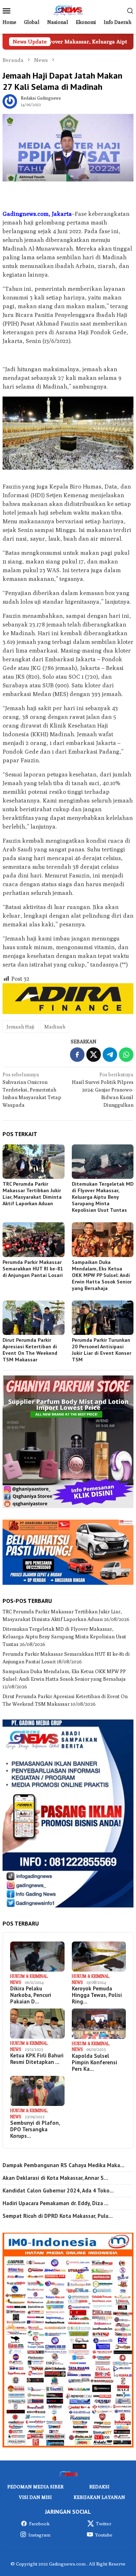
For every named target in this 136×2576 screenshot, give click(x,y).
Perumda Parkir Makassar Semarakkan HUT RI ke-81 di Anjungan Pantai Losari (33, 1269)
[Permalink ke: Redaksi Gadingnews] (10, 101)
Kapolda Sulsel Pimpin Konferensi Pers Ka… (94, 2062)
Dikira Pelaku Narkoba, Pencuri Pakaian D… (31, 1995)
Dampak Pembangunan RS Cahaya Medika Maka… (63, 2165)
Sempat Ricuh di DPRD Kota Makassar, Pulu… (58, 2216)
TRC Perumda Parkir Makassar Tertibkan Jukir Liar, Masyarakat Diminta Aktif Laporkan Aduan (32, 1194)
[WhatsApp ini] (126, 1055)
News (16, 1982)
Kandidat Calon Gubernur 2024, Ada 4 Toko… (58, 2191)
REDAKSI (99, 2487)
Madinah (55, 1027)
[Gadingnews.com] (68, 10)
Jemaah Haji (20, 1027)
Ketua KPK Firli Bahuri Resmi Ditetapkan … (37, 2059)
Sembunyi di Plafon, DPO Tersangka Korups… (35, 2129)
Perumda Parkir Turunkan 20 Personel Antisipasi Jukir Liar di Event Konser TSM (102, 1350)
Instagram (39, 2535)
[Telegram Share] (110, 1055)
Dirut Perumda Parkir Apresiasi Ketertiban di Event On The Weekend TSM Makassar (30, 1350)
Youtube (104, 2535)
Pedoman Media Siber (35, 2487)
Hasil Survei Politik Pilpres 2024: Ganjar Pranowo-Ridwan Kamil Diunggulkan (103, 1090)
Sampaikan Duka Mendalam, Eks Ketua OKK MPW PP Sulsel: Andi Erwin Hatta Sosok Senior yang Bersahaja (102, 1275)
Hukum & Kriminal (29, 1976)
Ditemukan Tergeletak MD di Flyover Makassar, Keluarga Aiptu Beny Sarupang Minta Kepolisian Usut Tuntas (103, 1197)
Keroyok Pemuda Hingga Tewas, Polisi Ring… (97, 1995)
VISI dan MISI (35, 2497)
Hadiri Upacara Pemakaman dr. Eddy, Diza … (55, 2203)
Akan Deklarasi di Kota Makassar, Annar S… (55, 2178)
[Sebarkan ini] (77, 1055)
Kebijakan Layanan (99, 2497)
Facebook (39, 2523)
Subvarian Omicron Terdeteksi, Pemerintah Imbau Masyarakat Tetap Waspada (32, 1090)
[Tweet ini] (94, 1055)
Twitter (104, 2523)
